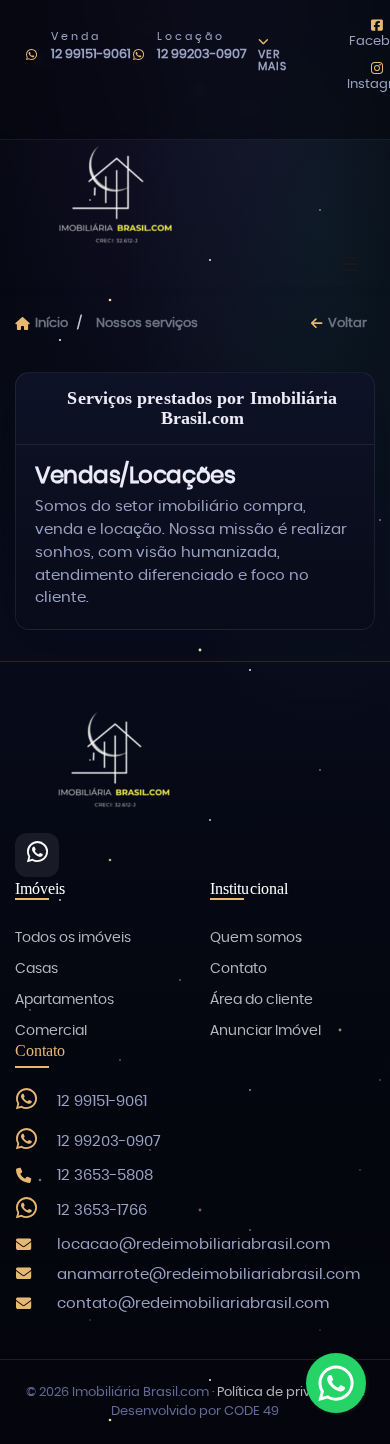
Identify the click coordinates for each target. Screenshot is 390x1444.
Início (51, 323)
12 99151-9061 (91, 54)
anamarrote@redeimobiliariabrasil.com (208, 1274)
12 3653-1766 (102, 1210)
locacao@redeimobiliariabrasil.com (193, 1244)
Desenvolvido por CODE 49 (195, 1411)
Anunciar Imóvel (265, 1031)
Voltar (347, 323)
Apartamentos (64, 1000)
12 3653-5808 (105, 1175)
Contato (238, 969)
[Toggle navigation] (349, 266)
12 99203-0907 (202, 54)
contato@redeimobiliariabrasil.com (193, 1303)
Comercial (51, 1031)
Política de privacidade (291, 1392)
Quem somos (256, 938)
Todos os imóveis (73, 938)
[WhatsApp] (37, 855)
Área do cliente (261, 1000)
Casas (36, 969)
